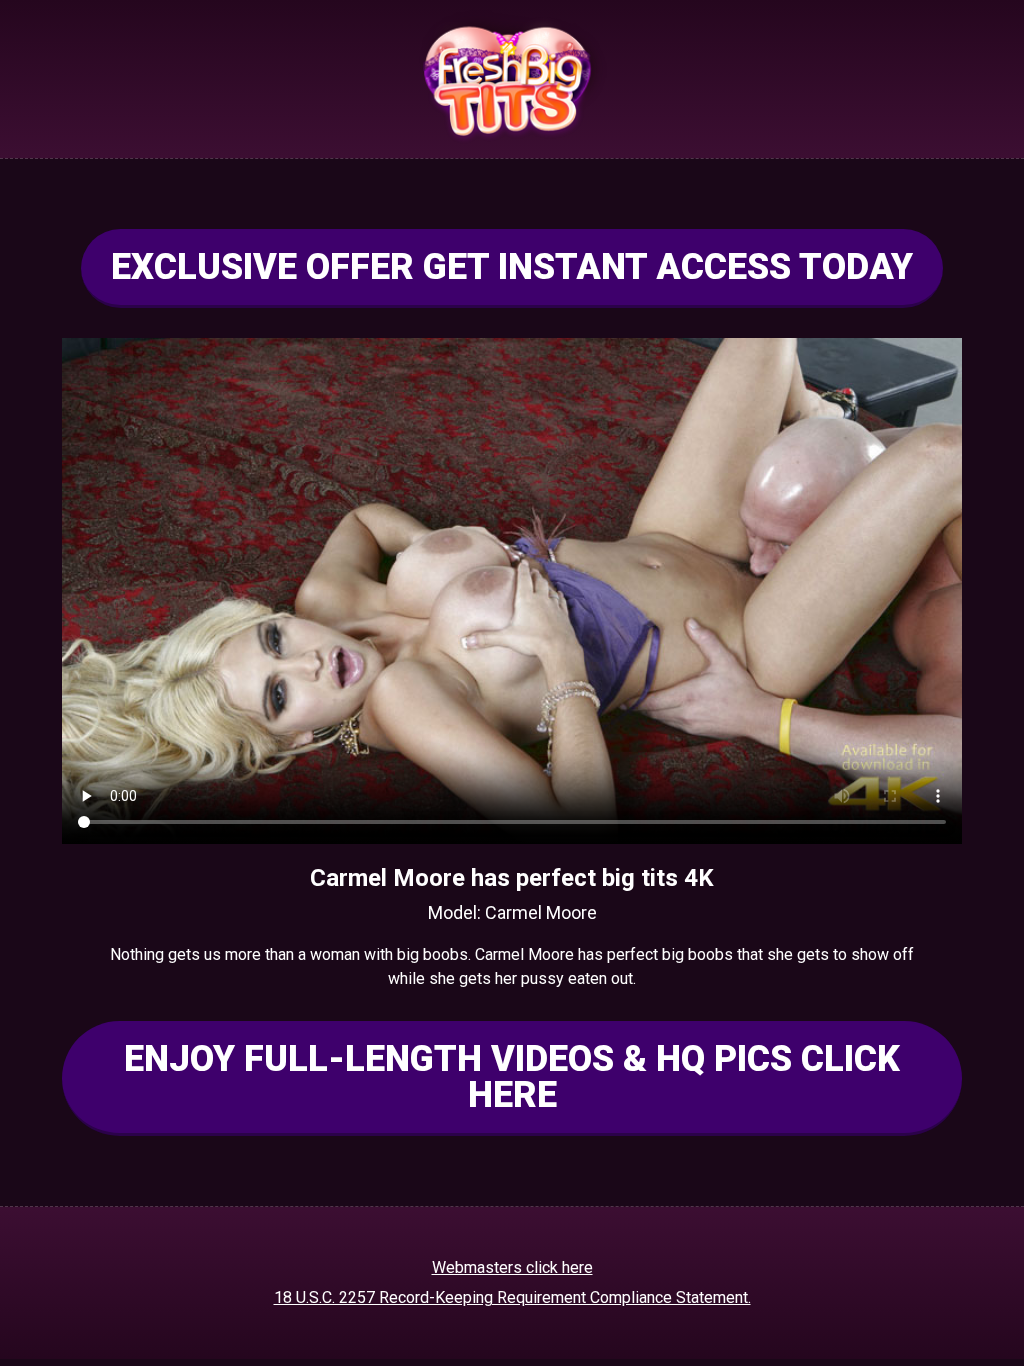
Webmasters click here (512, 1267)
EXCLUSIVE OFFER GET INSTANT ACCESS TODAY (512, 267)
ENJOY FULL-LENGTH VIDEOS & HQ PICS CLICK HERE (512, 1077)
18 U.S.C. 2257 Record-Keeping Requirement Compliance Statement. (512, 1297)
